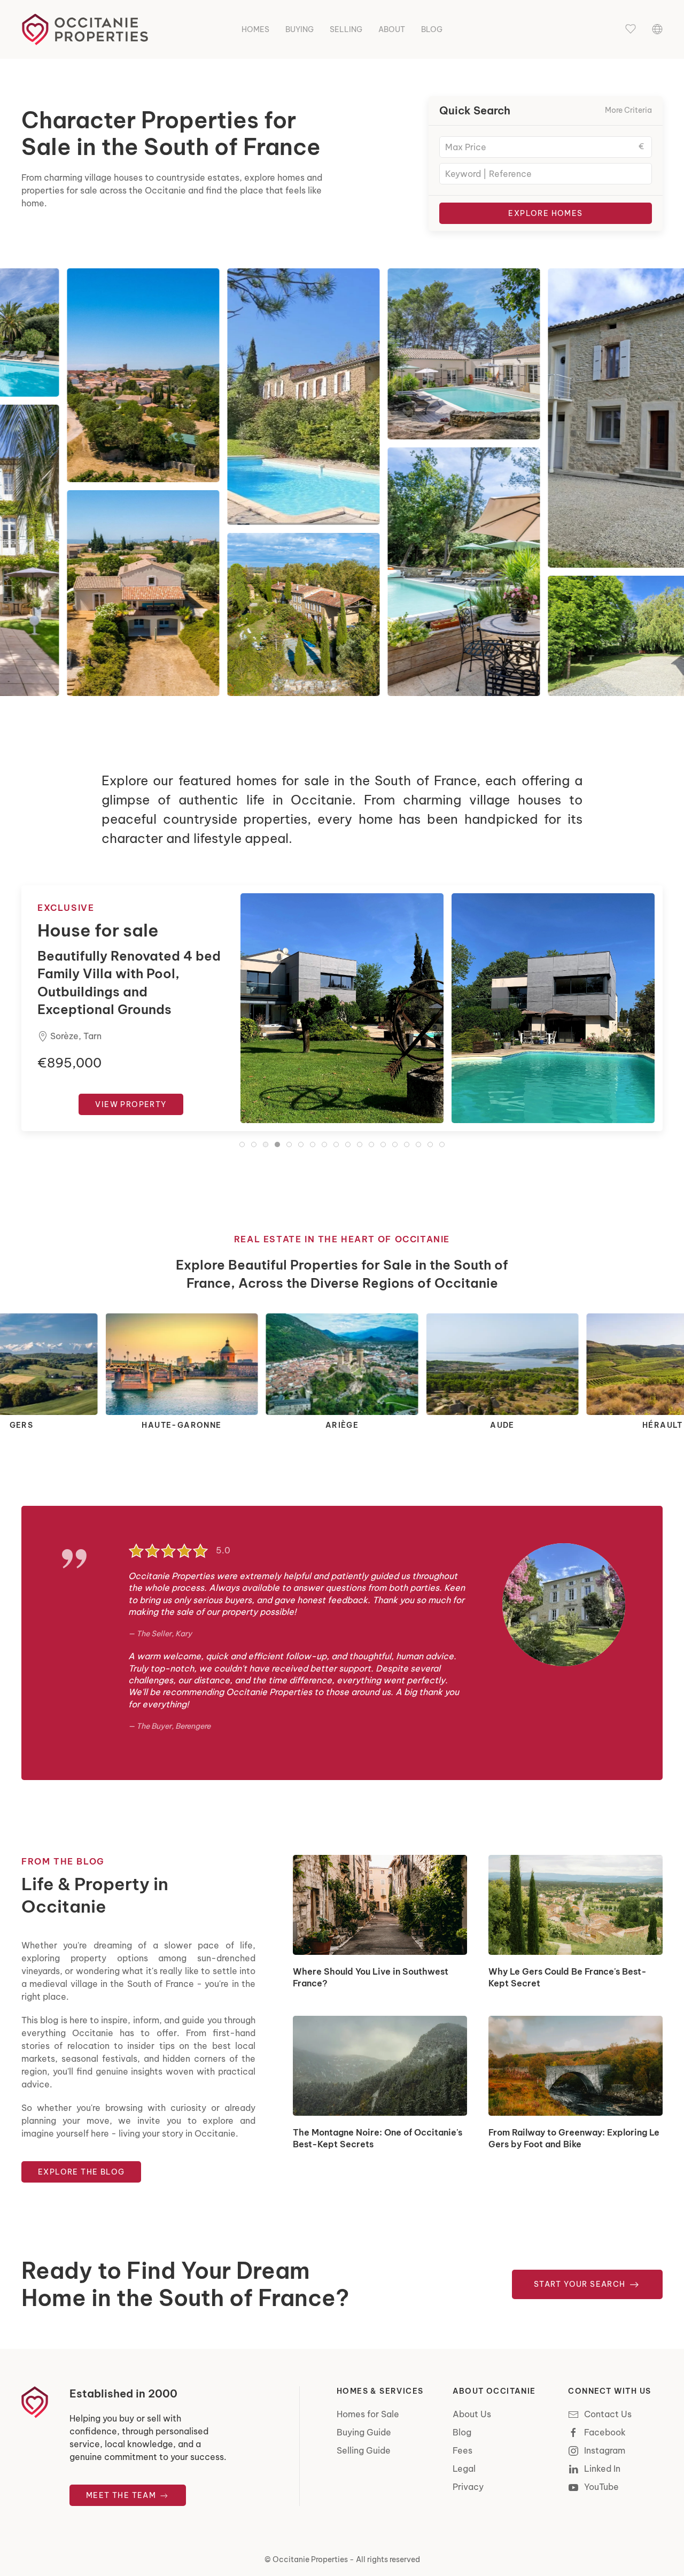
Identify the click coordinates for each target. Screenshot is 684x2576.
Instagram (605, 2450)
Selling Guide (364, 2450)
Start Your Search (581, 2284)
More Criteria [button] (628, 110)
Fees (463, 2450)
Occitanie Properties (310, 2559)
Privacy (468, 2487)
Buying (300, 29)
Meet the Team (122, 2495)
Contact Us (608, 2414)
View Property (131, 1086)
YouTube (601, 2487)
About (392, 29)
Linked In (602, 2469)
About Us (472, 2414)
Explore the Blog (81, 2172)
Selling (346, 29)
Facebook (605, 2432)
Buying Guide (364, 2432)
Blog (432, 29)
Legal (464, 2469)
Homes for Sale (368, 2414)
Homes (255, 29)
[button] (631, 29)
